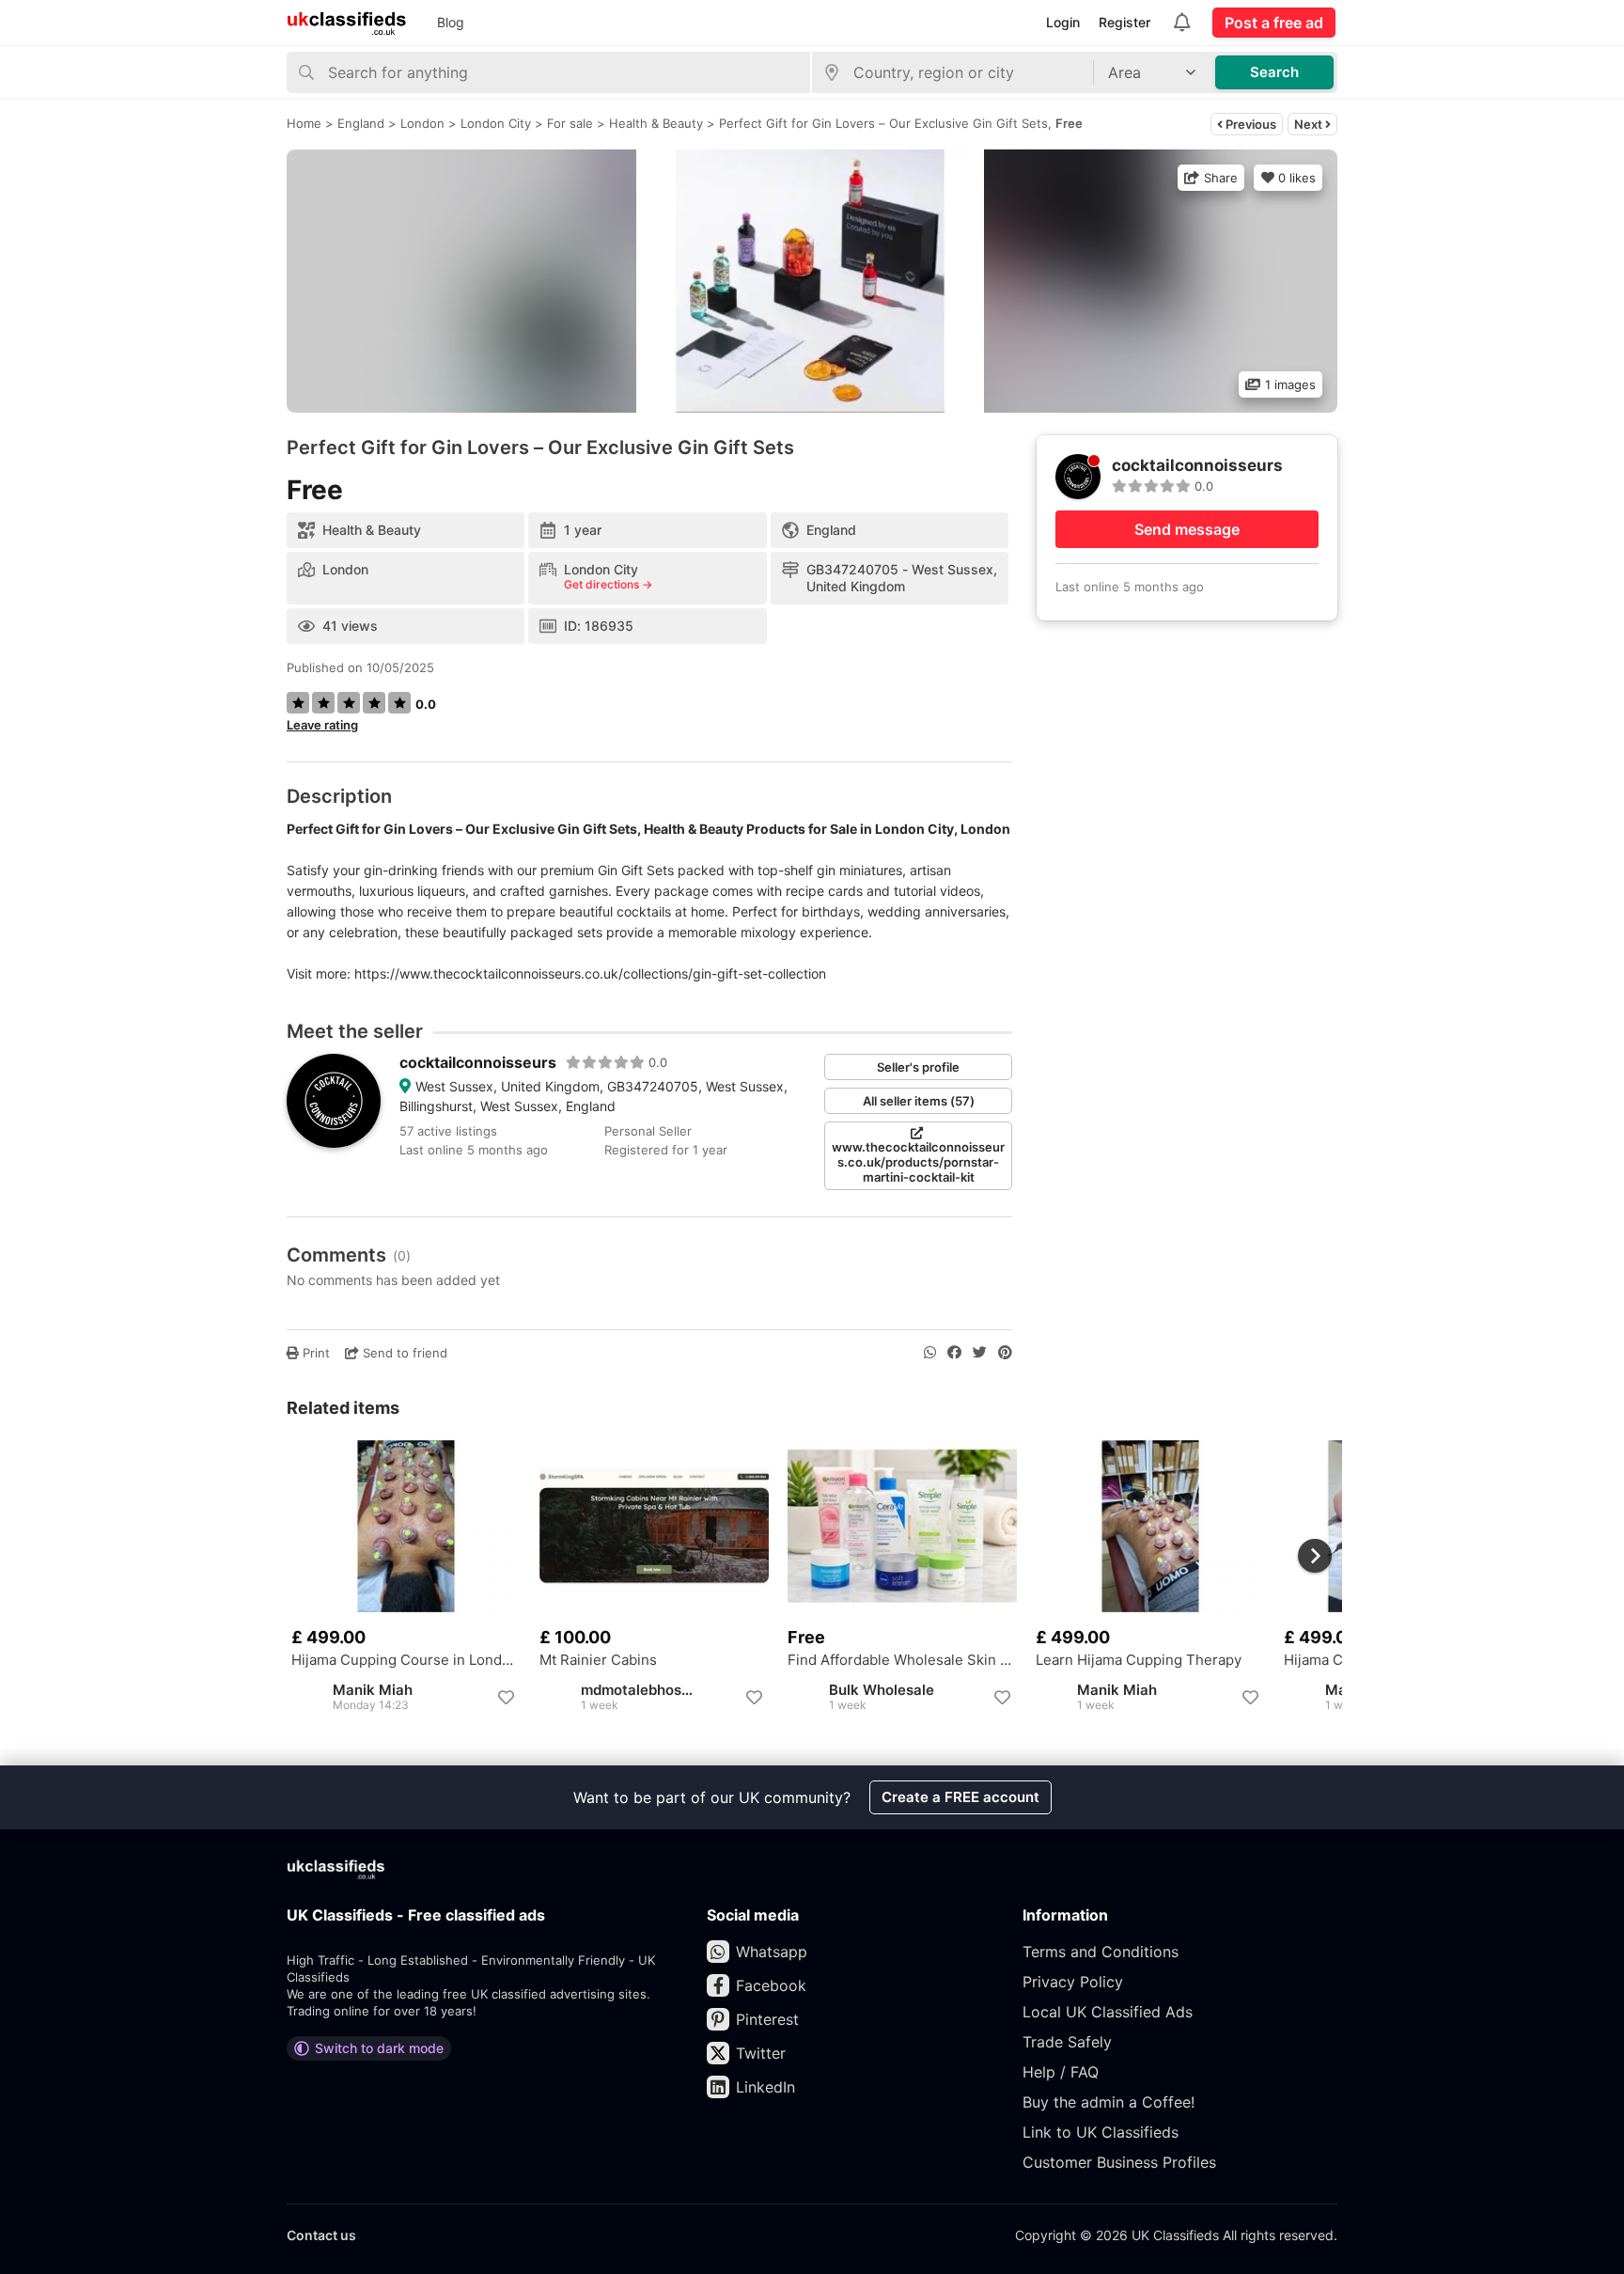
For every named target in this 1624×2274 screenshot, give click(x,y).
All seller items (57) (919, 1101)
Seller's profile (918, 1067)
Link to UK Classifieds (1101, 2132)
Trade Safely (1067, 2042)
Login (1063, 22)
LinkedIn (765, 2087)
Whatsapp (772, 1952)
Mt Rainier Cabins (598, 1660)
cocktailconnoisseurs (478, 1062)
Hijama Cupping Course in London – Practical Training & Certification (406, 1660)
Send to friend (403, 1353)
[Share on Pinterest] (1005, 1353)
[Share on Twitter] (980, 1353)
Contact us (321, 2235)
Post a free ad (1274, 23)
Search (1274, 72)
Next (1310, 124)
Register (1124, 22)
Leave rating (322, 725)
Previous (1249, 124)
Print (314, 1353)
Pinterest (767, 2019)
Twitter (761, 2053)
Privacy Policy (1073, 1982)
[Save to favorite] (506, 1698)
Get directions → (608, 585)
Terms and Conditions (1101, 1952)
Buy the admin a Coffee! (1109, 2102)
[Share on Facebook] (954, 1353)
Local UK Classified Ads (1108, 2012)
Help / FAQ (1061, 2072)
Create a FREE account (960, 1797)
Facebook (771, 1985)
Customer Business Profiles (1119, 2162)
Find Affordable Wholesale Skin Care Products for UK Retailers (902, 1660)
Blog (451, 22)
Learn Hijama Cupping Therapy (1139, 1660)
